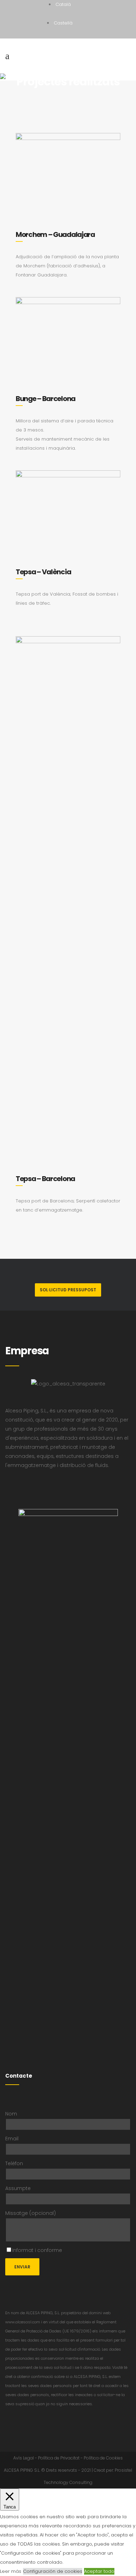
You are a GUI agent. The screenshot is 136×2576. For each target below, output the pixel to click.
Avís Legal (24, 2458)
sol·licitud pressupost (68, 1290)
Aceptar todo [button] (99, 2571)
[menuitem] (63, 4)
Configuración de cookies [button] (53, 2571)
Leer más (11, 2571)
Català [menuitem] (63, 4)
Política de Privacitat (59, 2458)
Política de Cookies (103, 2458)
